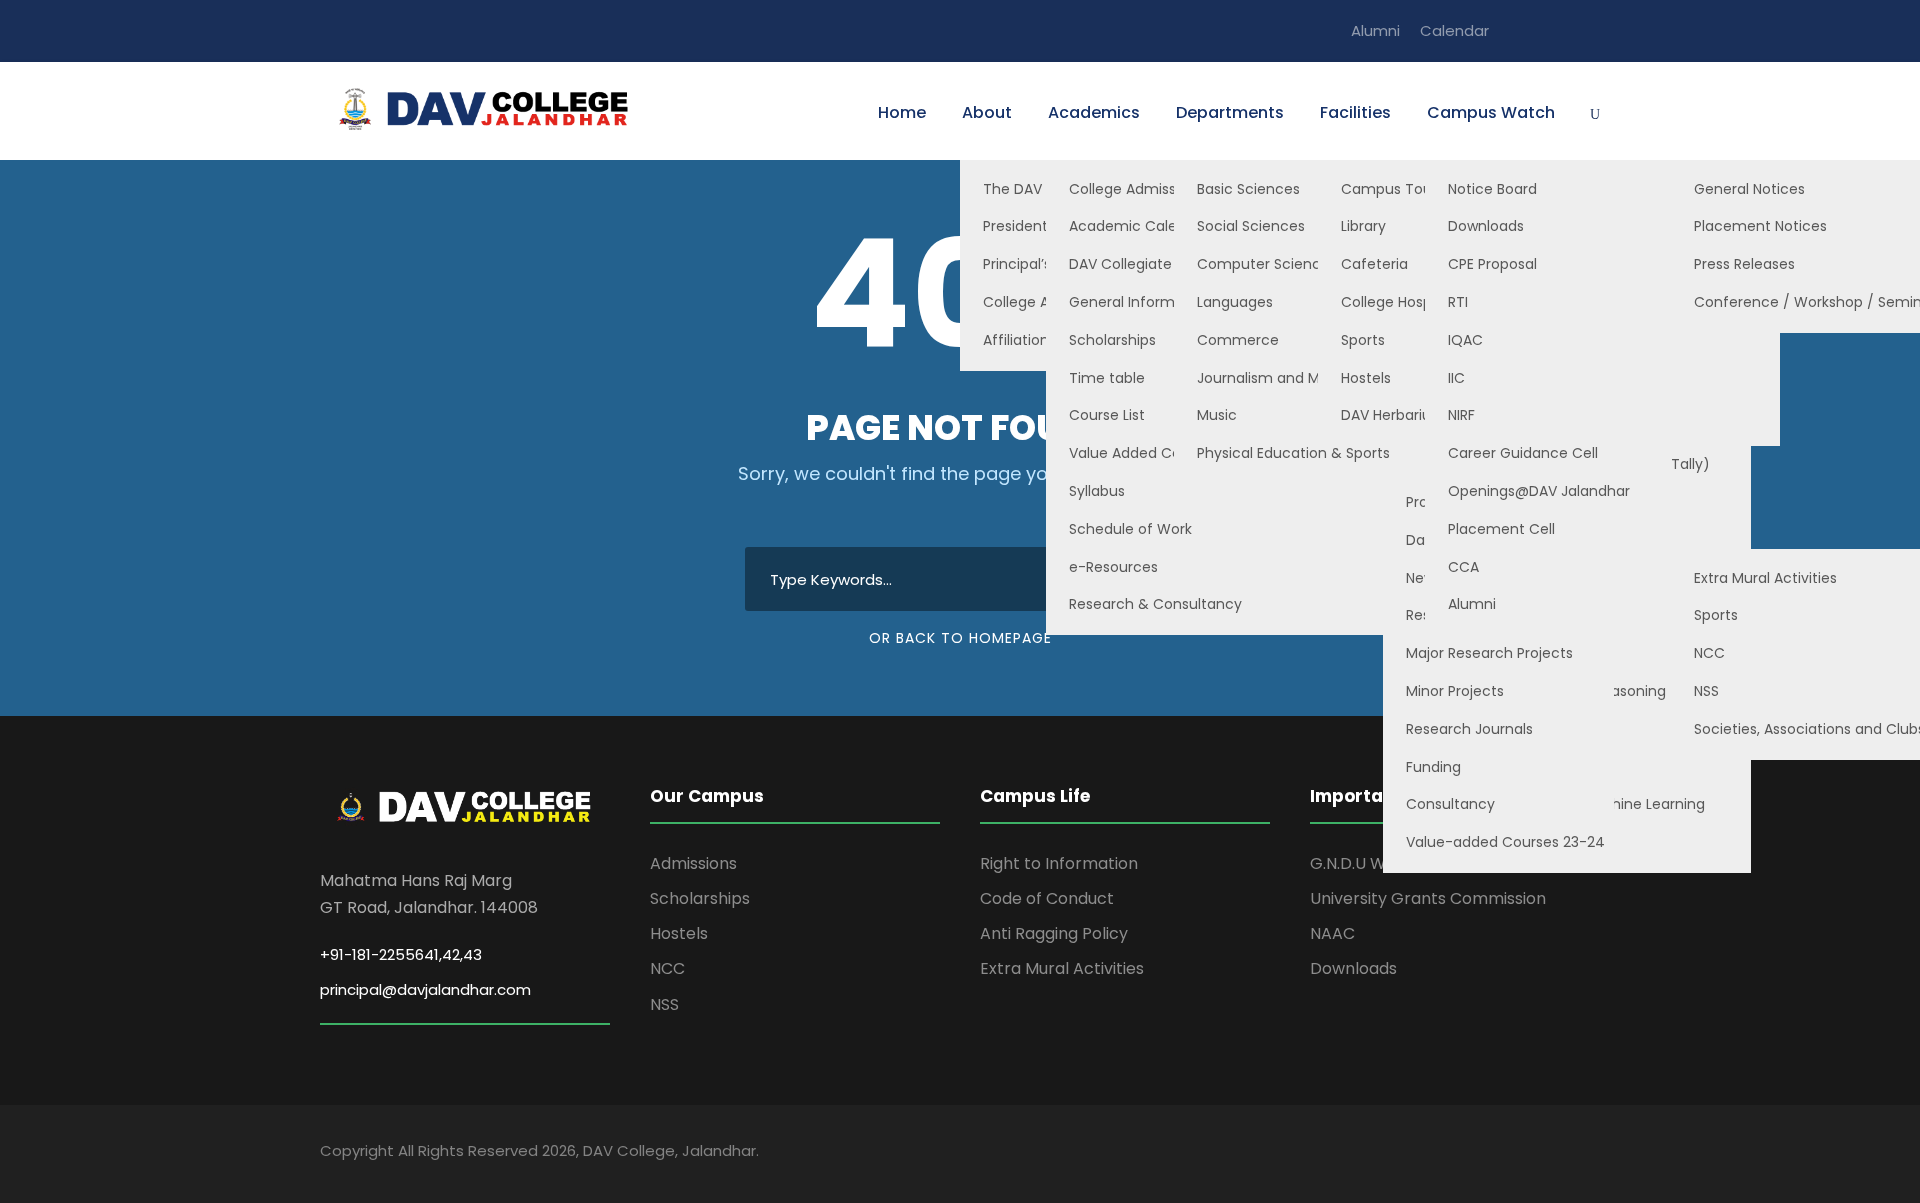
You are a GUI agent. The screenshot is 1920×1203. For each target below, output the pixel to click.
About (987, 112)
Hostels (679, 933)
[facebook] (1520, 30)
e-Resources (1113, 567)
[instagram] (1594, 30)
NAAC (1332, 933)
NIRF (1461, 415)
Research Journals (1469, 729)
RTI (1458, 302)
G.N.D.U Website (1372, 863)
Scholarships (700, 898)
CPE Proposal (1492, 264)
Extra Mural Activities (1062, 968)
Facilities (1355, 112)
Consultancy (1450, 804)
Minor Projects (1455, 691)
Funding (1433, 767)
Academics (1094, 112)
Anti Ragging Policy (1054, 933)
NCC (667, 968)
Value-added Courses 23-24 (1505, 842)
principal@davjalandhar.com (425, 989)
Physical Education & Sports (1293, 453)
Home (902, 112)
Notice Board (1492, 189)
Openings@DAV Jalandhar (1539, 491)
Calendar (1454, 30)
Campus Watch (1491, 112)
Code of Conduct (1047, 898)
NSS (664, 1004)
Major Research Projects (1489, 653)
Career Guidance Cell (1523, 453)
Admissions (693, 863)
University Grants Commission (1428, 898)
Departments (1230, 112)
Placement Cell (1501, 529)
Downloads (1486, 226)
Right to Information (1059, 863)
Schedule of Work (1130, 529)
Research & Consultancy (1155, 604)
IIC (1456, 378)
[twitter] (1557, 30)
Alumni (1375, 30)
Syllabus (1097, 491)
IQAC (1465, 340)
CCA (1463, 567)
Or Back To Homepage (960, 638)
